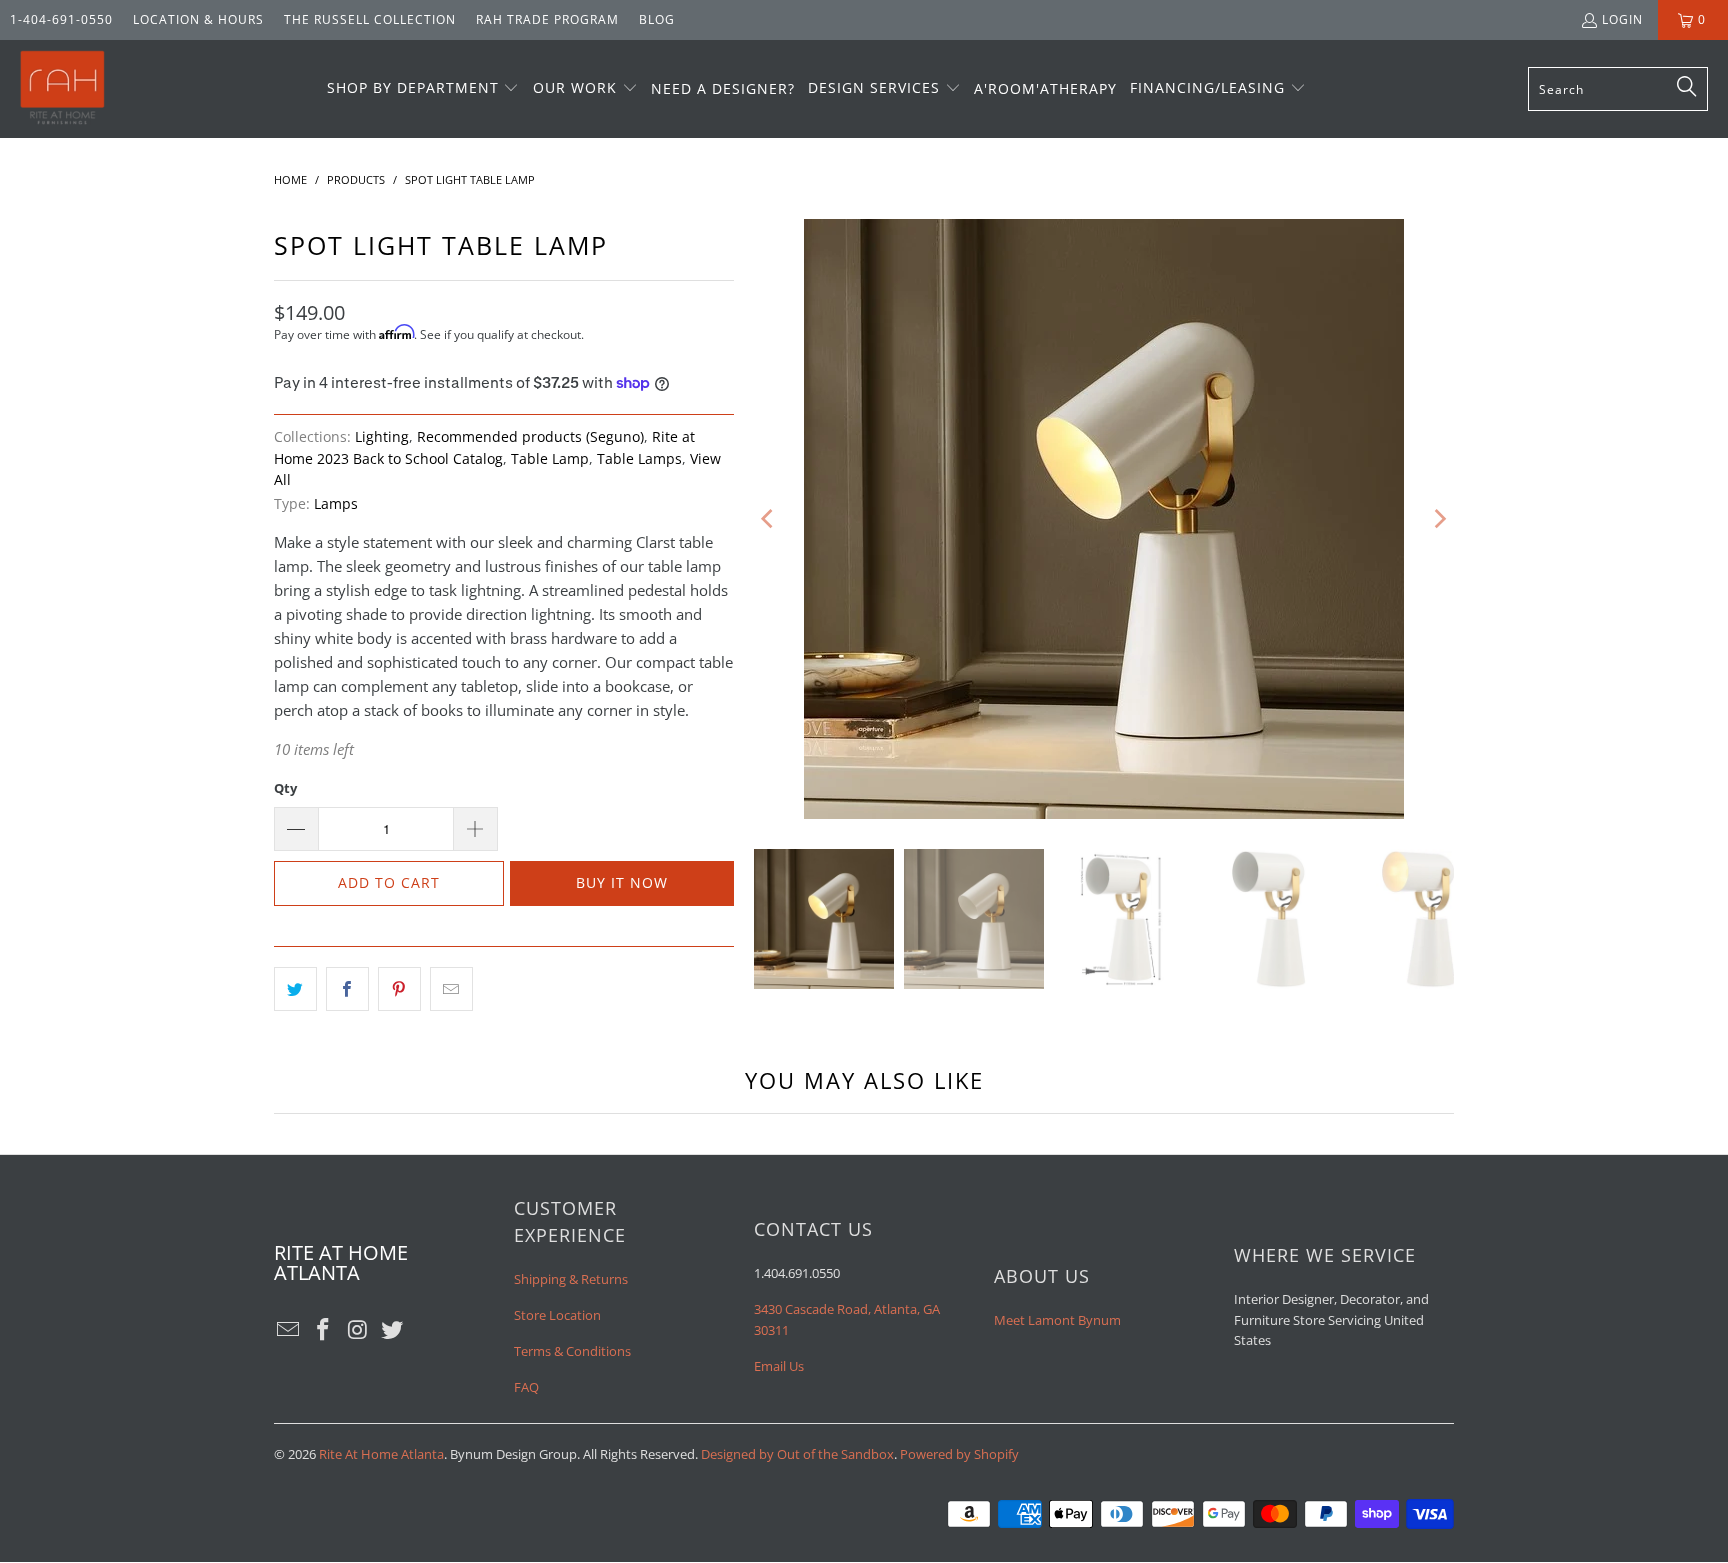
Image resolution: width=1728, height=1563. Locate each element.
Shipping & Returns (571, 1279)
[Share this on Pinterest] (399, 989)
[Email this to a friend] (451, 989)
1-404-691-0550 (61, 19)
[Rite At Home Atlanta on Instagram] (358, 1330)
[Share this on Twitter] (295, 989)
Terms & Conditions (572, 1351)
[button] (423, 89)
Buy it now (622, 882)
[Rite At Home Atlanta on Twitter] (393, 1330)
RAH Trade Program (547, 19)
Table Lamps (639, 459)
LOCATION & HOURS (198, 19)
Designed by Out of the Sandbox (797, 1454)
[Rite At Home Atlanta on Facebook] (324, 1330)
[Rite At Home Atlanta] (62, 89)
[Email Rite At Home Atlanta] (289, 1330)
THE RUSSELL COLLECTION (370, 19)
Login (1622, 19)
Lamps (336, 504)
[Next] (1439, 519)
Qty (285, 788)
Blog (657, 19)
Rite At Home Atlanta (381, 1454)
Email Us (779, 1366)
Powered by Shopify (959, 1454)
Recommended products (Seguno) (530, 437)
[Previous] (769, 519)
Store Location (557, 1315)
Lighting (382, 437)
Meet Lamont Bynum (1057, 1320)
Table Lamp (550, 459)
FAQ (526, 1387)
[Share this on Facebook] (347, 989)
